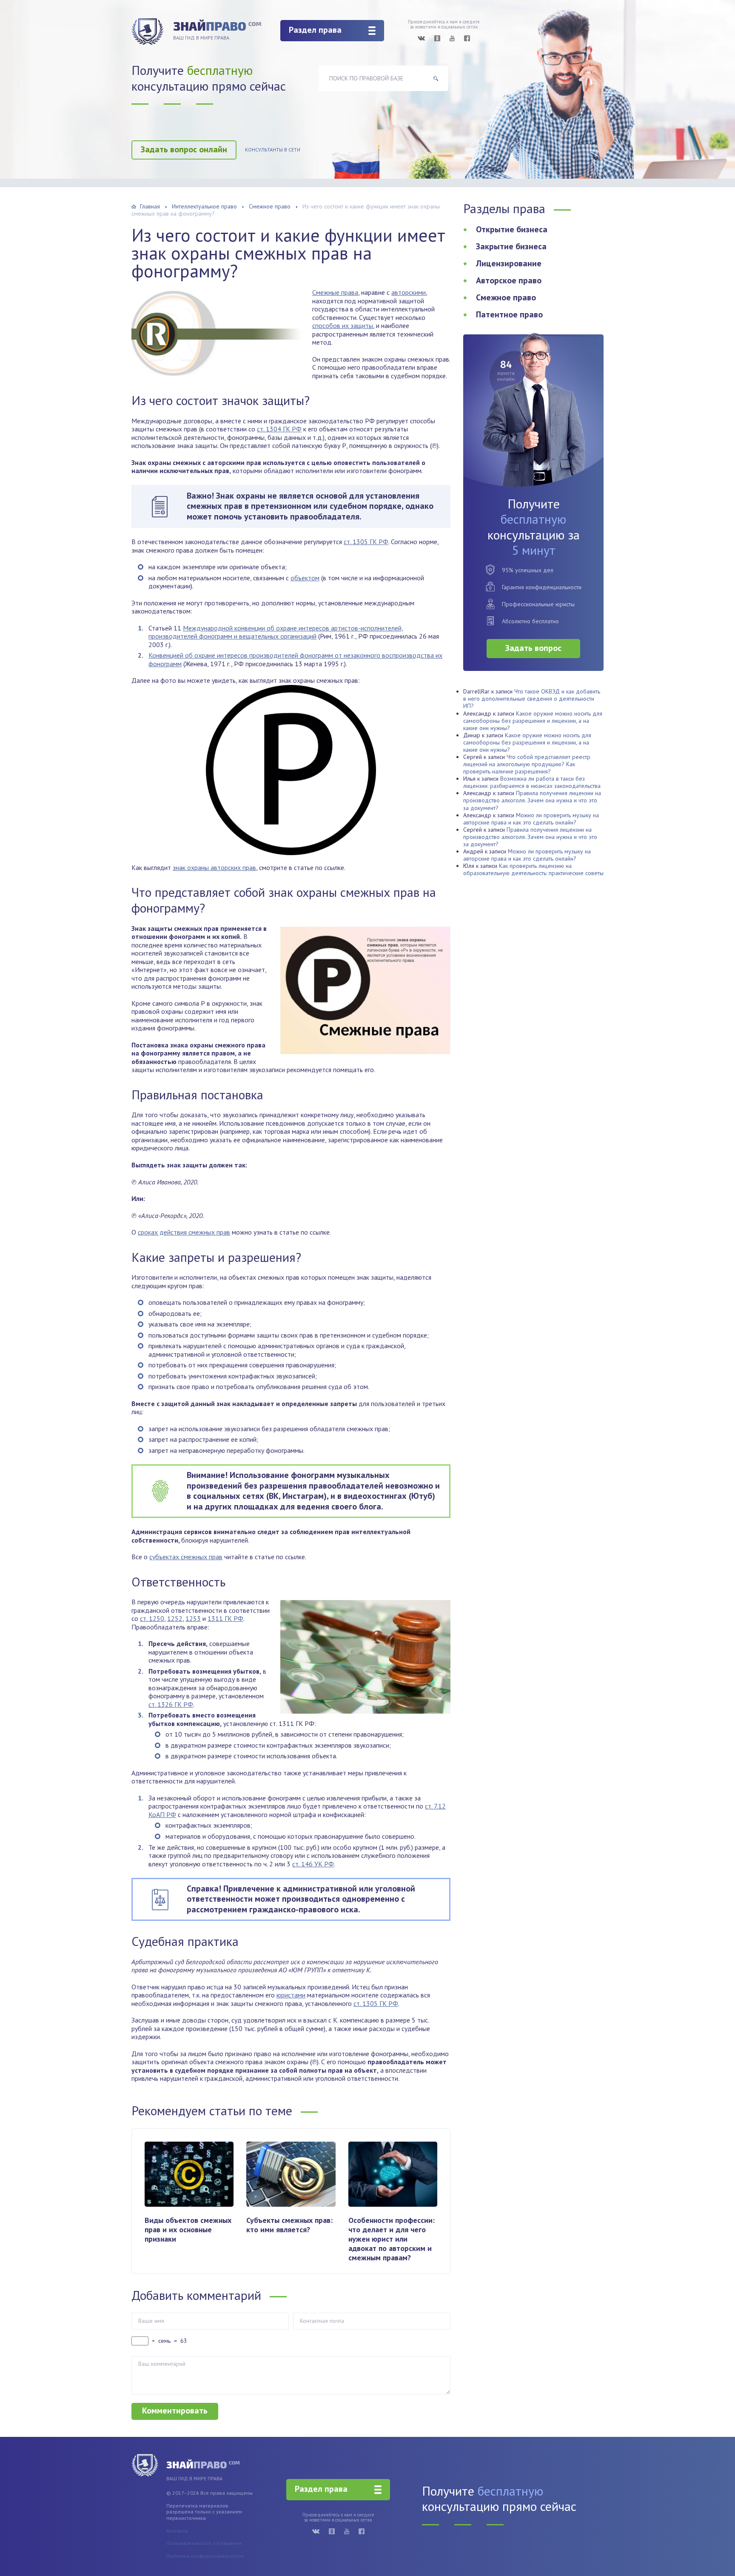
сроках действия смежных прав (184, 1232)
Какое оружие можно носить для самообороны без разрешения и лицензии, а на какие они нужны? (533, 721)
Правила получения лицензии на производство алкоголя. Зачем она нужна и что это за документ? (532, 800)
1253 (193, 1618)
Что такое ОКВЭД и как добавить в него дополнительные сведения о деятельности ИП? (532, 699)
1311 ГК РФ (225, 1618)
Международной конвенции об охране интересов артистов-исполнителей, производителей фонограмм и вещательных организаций (276, 632)
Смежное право (506, 297)
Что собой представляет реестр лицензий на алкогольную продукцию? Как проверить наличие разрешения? (527, 764)
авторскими (409, 292)
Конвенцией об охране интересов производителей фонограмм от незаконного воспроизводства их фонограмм (295, 659)
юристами (291, 1995)
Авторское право (509, 280)
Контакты (177, 2531)
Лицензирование (509, 263)
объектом (305, 578)
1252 (175, 1618)
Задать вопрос (533, 648)
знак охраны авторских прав (214, 867)
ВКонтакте (421, 38)
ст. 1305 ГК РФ (366, 542)
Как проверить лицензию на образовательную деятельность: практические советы (533, 869)
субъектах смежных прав (186, 1557)
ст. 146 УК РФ (313, 1864)
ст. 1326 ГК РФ (171, 1704)
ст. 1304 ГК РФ (279, 429)
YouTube (452, 38)
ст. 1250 (152, 1618)
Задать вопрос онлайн (184, 149)
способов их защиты (343, 325)
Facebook (467, 38)
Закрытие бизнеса (511, 246)
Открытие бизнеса (512, 229)
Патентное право (509, 314)
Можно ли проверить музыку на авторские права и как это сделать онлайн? (531, 819)
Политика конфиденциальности (205, 2556)
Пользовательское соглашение (204, 2543)
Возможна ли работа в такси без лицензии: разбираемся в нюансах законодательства (532, 782)
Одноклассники (437, 38)
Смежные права (335, 292)
